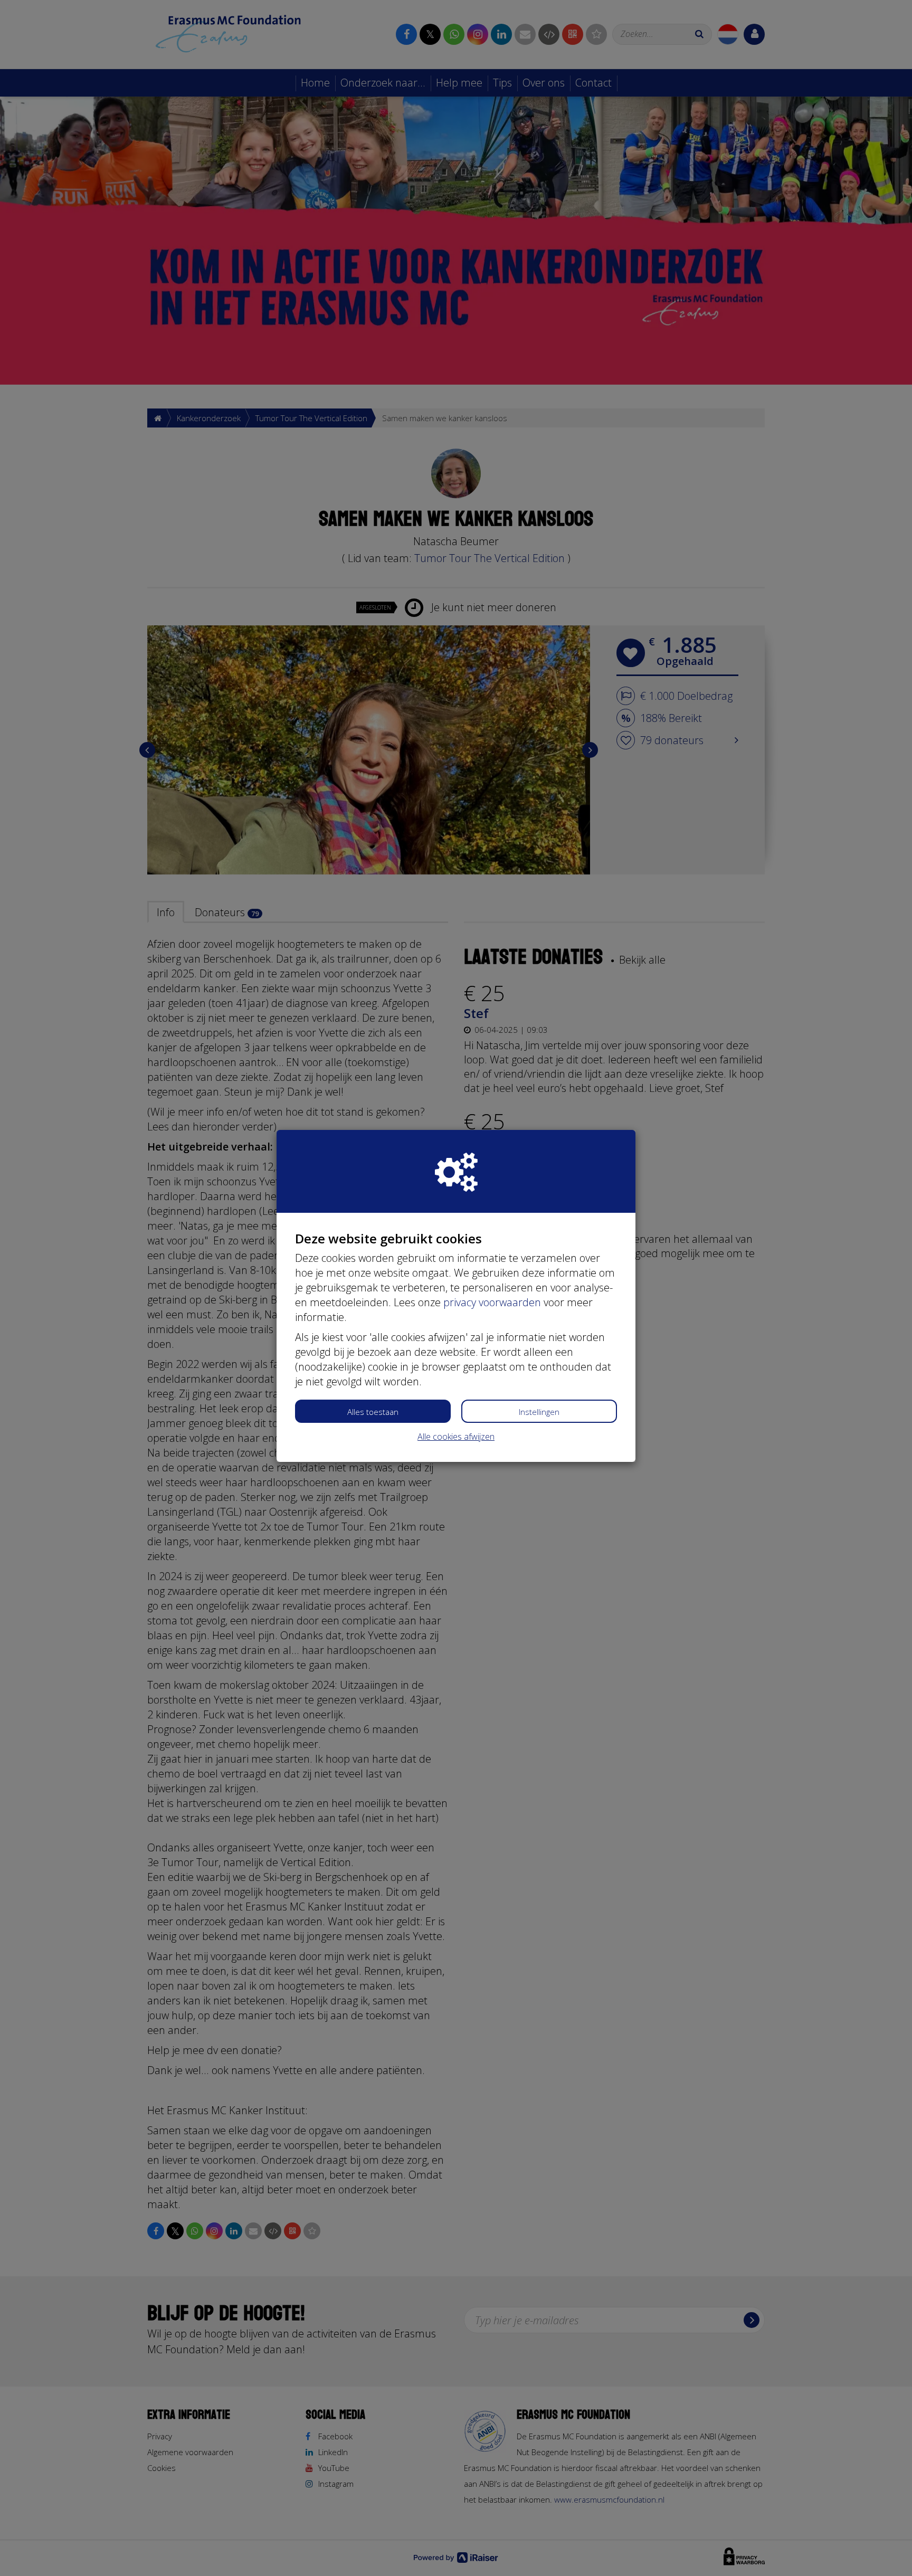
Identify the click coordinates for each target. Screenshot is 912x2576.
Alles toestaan (373, 1412)
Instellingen (539, 1412)
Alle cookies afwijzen (456, 1437)
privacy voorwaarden (492, 1302)
